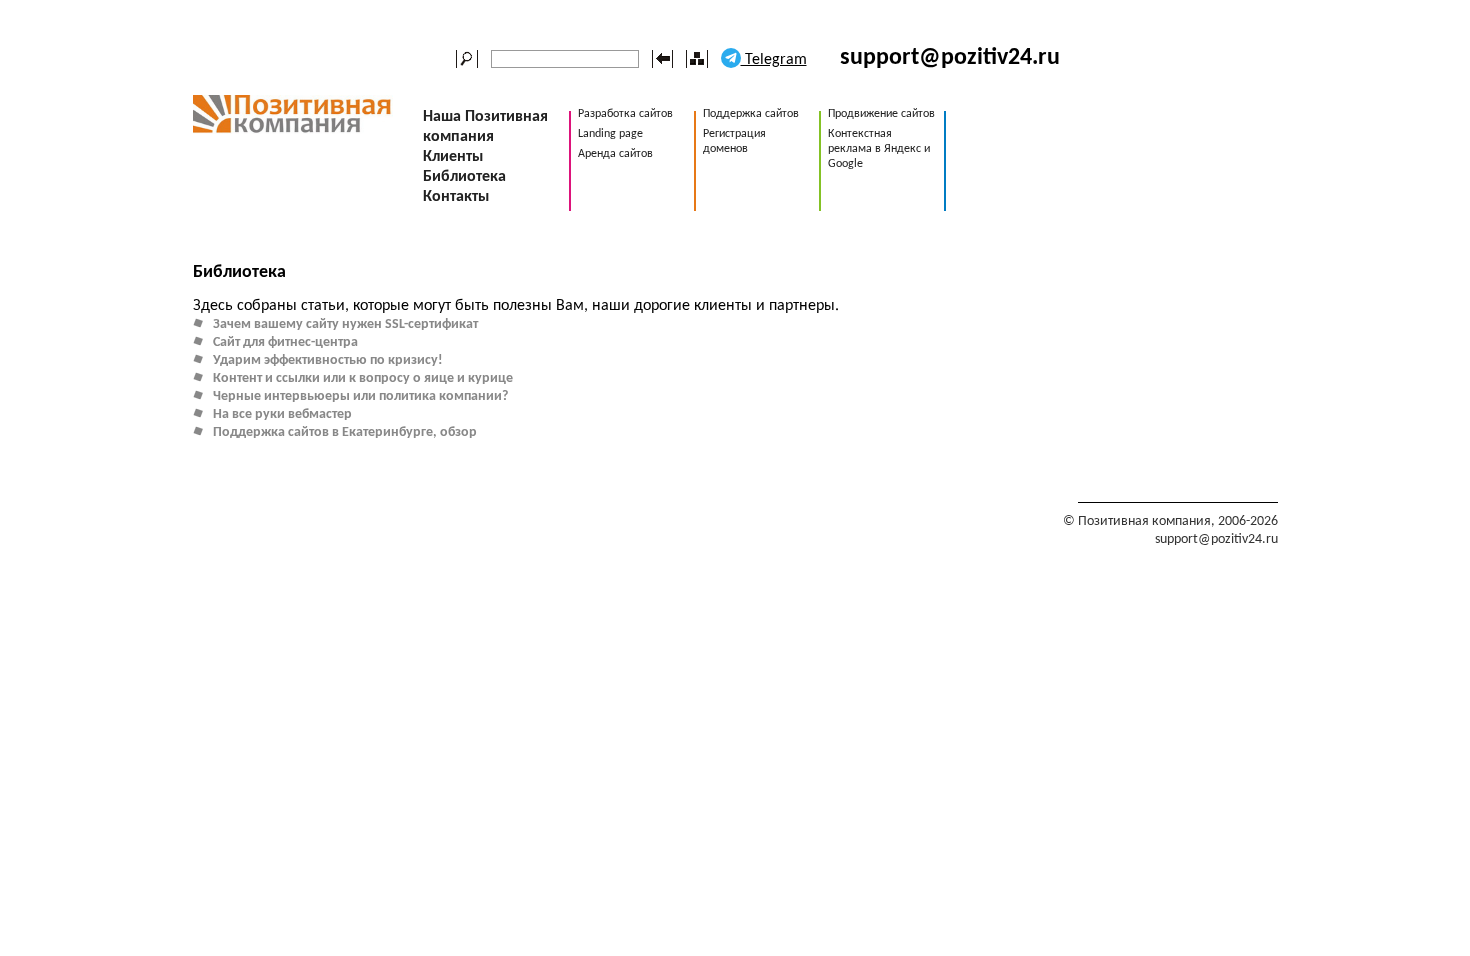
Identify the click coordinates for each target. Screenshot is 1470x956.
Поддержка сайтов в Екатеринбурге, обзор (345, 432)
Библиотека (464, 177)
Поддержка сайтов (751, 114)
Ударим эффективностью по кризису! (328, 360)
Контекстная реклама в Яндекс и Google (879, 149)
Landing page (610, 134)
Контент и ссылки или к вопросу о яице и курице (363, 378)
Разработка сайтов (625, 114)
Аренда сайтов (615, 154)
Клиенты (453, 157)
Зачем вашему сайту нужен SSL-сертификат (345, 324)
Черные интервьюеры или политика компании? (360, 396)
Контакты (456, 197)
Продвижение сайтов (881, 114)
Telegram (774, 60)
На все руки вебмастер (282, 414)
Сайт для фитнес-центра (285, 342)
